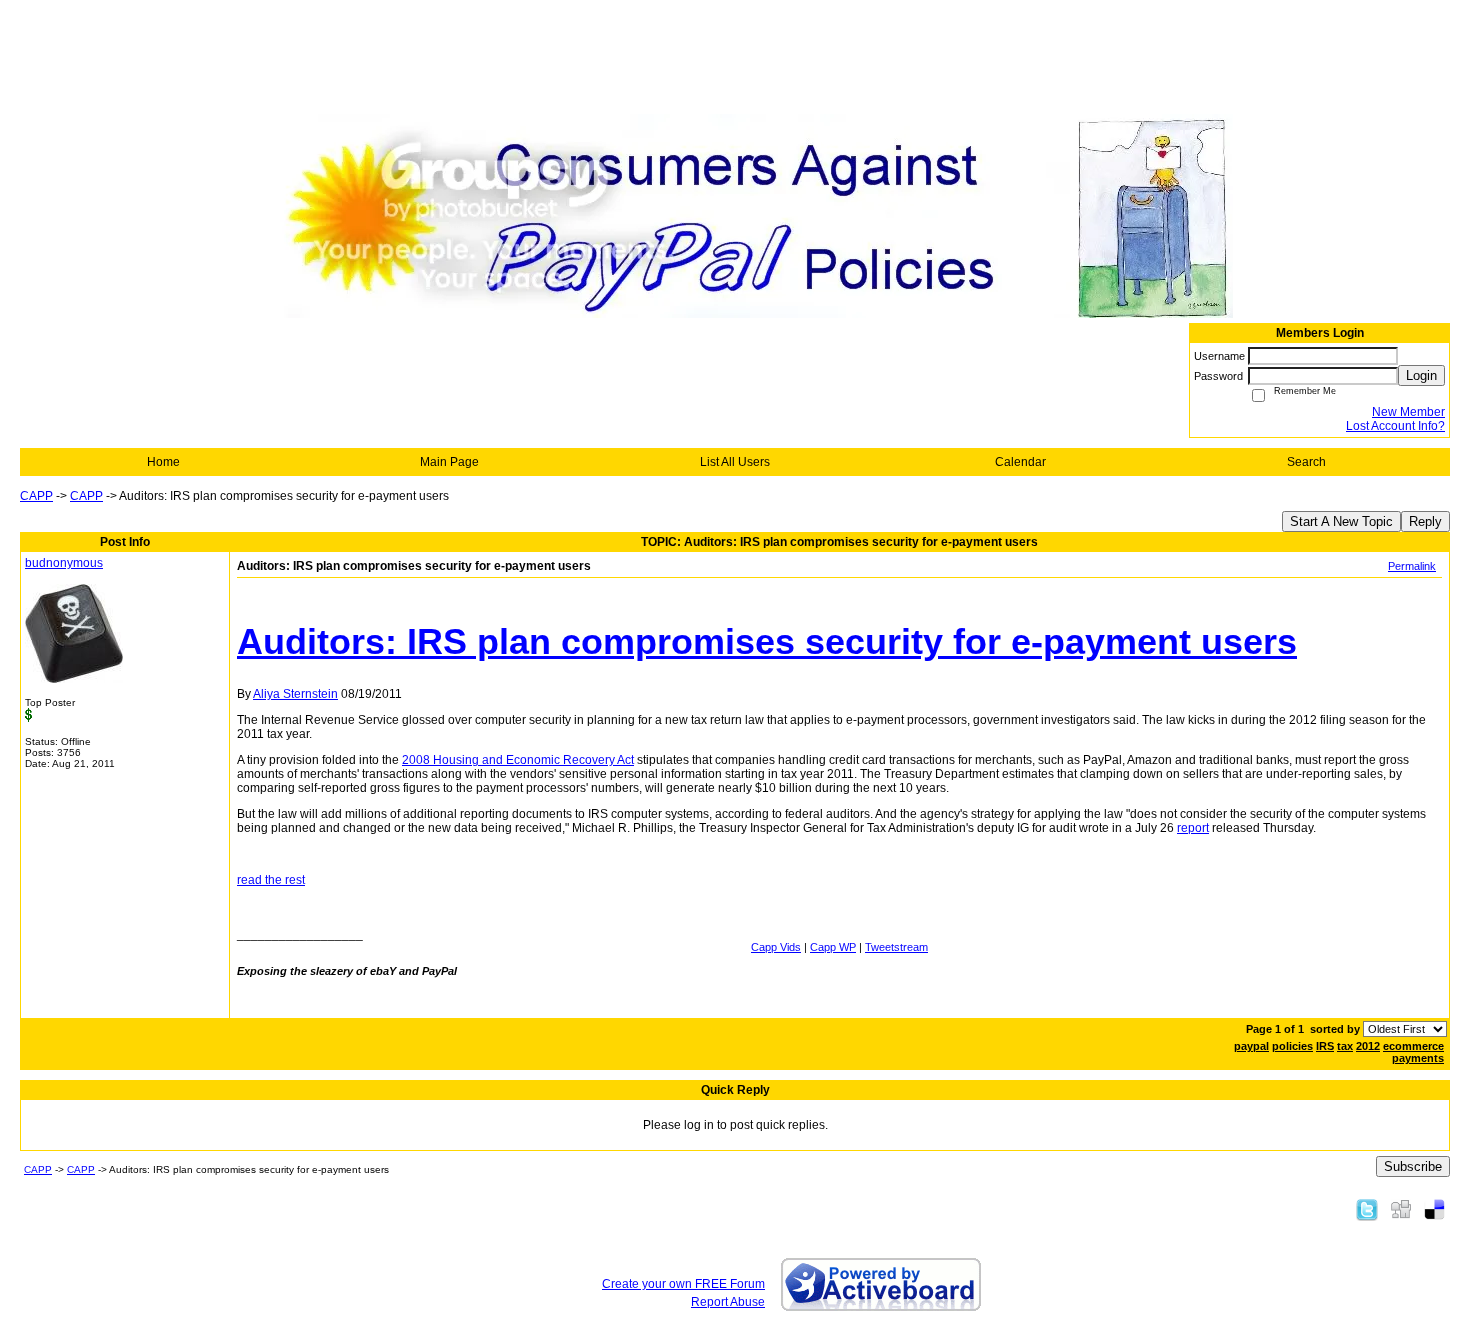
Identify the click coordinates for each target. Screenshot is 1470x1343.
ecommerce (1413, 1046)
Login (1421, 375)
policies (1292, 1046)
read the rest (271, 880)
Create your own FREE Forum (683, 1284)
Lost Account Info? (1395, 426)
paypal (1251, 1046)
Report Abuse (728, 1302)
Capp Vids (776, 947)
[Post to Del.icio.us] (1434, 1209)
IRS (1325, 1046)
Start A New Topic (1341, 521)
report (1193, 828)
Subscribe (1413, 1166)
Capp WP (833, 947)
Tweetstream (896, 947)
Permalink (1412, 566)
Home (163, 462)
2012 (1368, 1046)
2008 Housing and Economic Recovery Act (518, 760)
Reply (1425, 521)
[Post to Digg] (1401, 1209)
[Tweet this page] (1367, 1209)
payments (1418, 1058)
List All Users (735, 462)
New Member (1408, 412)
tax (1345, 1046)
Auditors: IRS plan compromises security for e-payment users (767, 641)
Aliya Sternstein (295, 694)
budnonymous (64, 563)
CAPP (36, 496)
